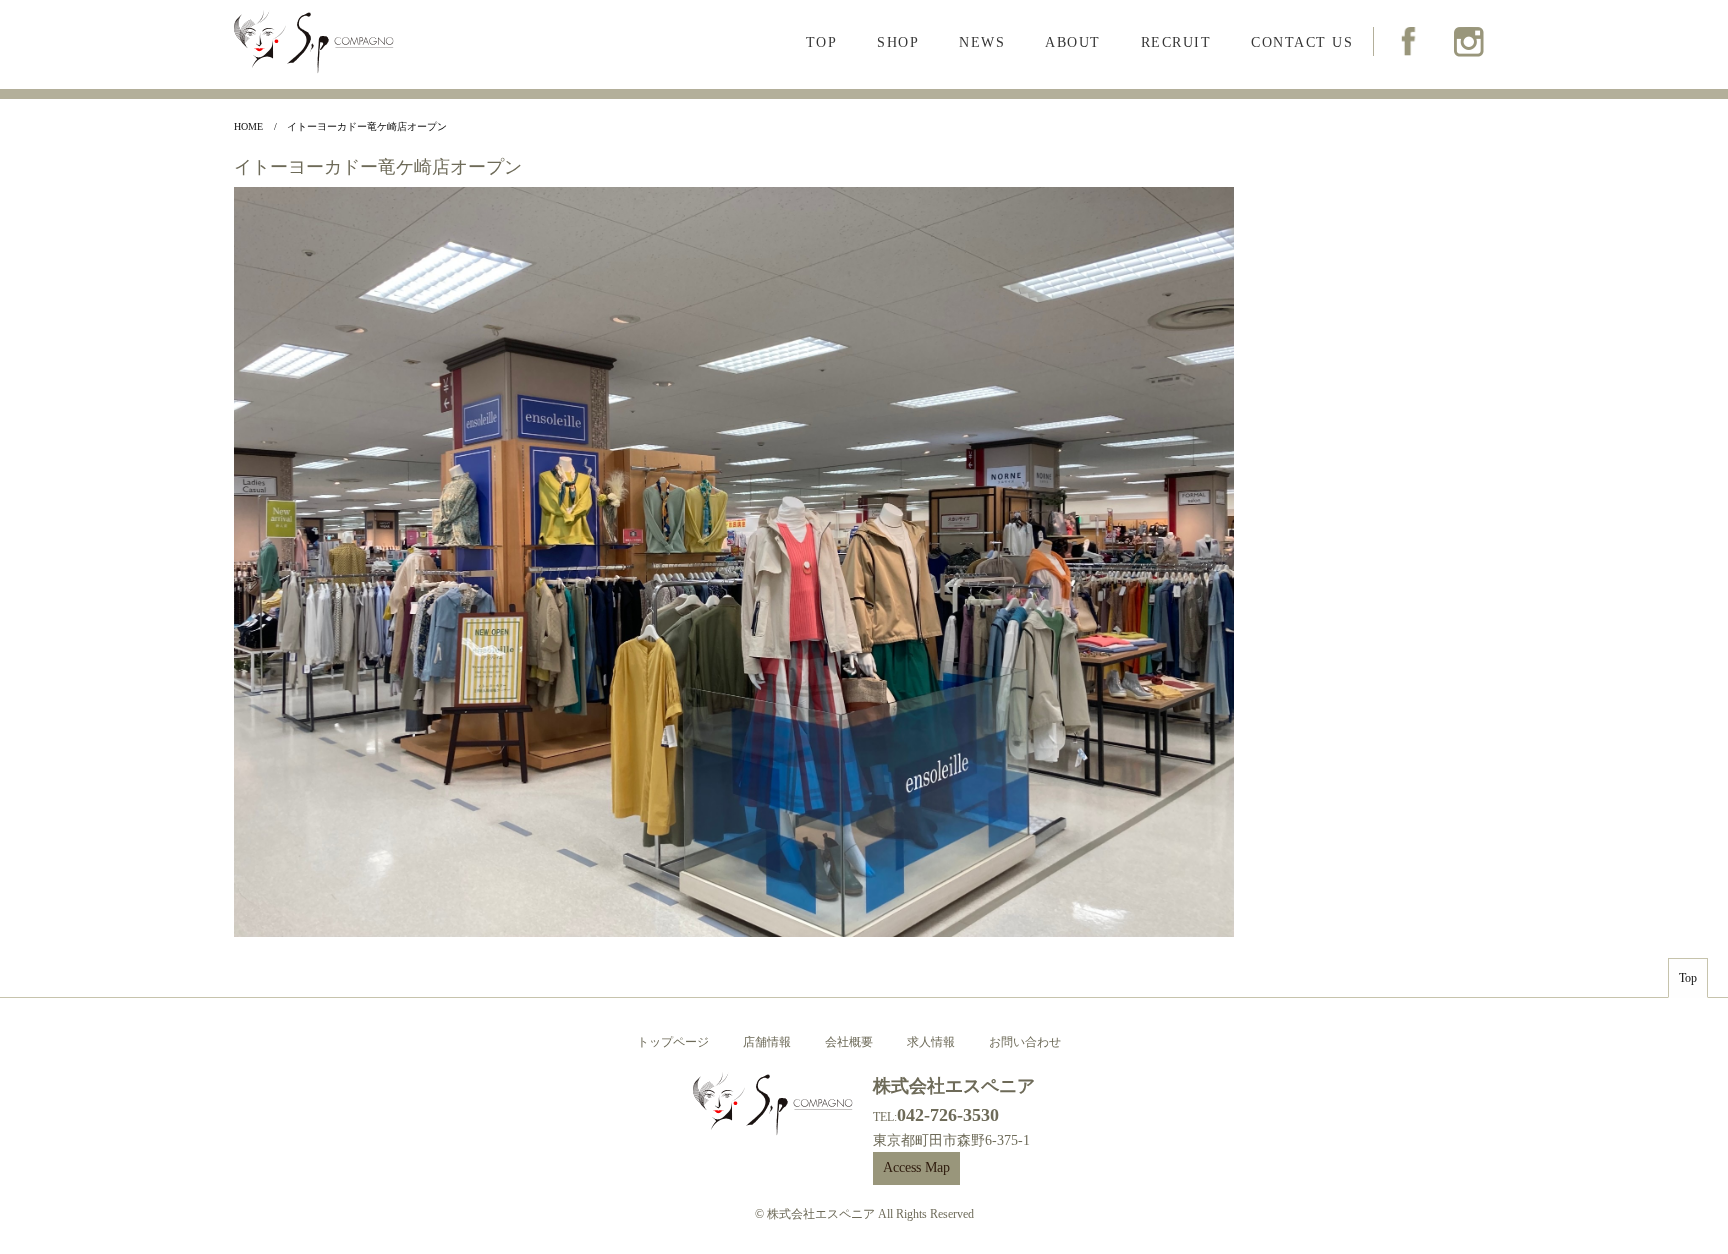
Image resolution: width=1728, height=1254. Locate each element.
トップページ (673, 1042)
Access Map (916, 1167)
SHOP (898, 42)
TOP (822, 42)
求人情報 (931, 1042)
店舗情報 (767, 1042)
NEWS (982, 42)
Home (248, 126)
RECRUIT (1176, 42)
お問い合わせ (1025, 1042)
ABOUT (1073, 42)
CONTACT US (1302, 42)
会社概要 (849, 1042)
